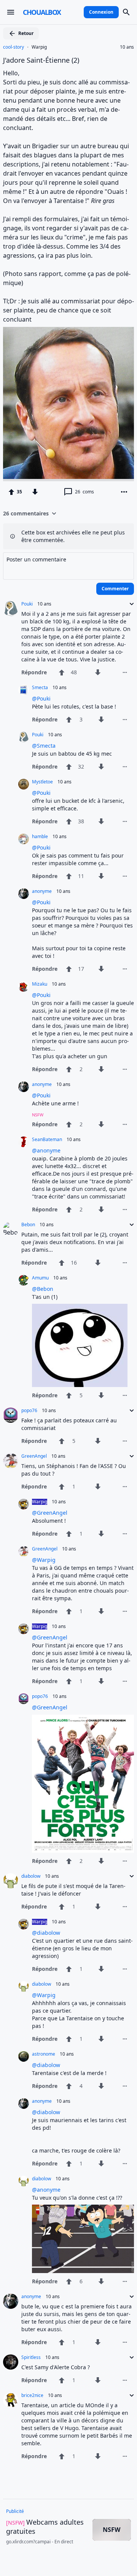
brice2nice (32, 2395)
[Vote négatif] (35, 492)
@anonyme (46, 1150)
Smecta (40, 688)
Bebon (28, 1225)
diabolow (31, 1876)
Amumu (40, 1278)
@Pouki (41, 698)
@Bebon (43, 1289)
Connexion (101, 12)
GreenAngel (34, 1456)
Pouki (27, 604)
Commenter (115, 589)
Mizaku (40, 984)
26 (84, 492)
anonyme (42, 891)
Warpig (39, 47)
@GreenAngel (50, 1513)
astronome (44, 2054)
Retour (26, 33)
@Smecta (44, 746)
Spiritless (31, 2357)
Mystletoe (42, 782)
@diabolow (46, 1933)
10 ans (127, 47)
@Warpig (44, 1560)
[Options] (124, 492)
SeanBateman (47, 1140)
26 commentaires (26, 513)
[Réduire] (129, 604)
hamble (40, 837)
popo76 (29, 1411)
